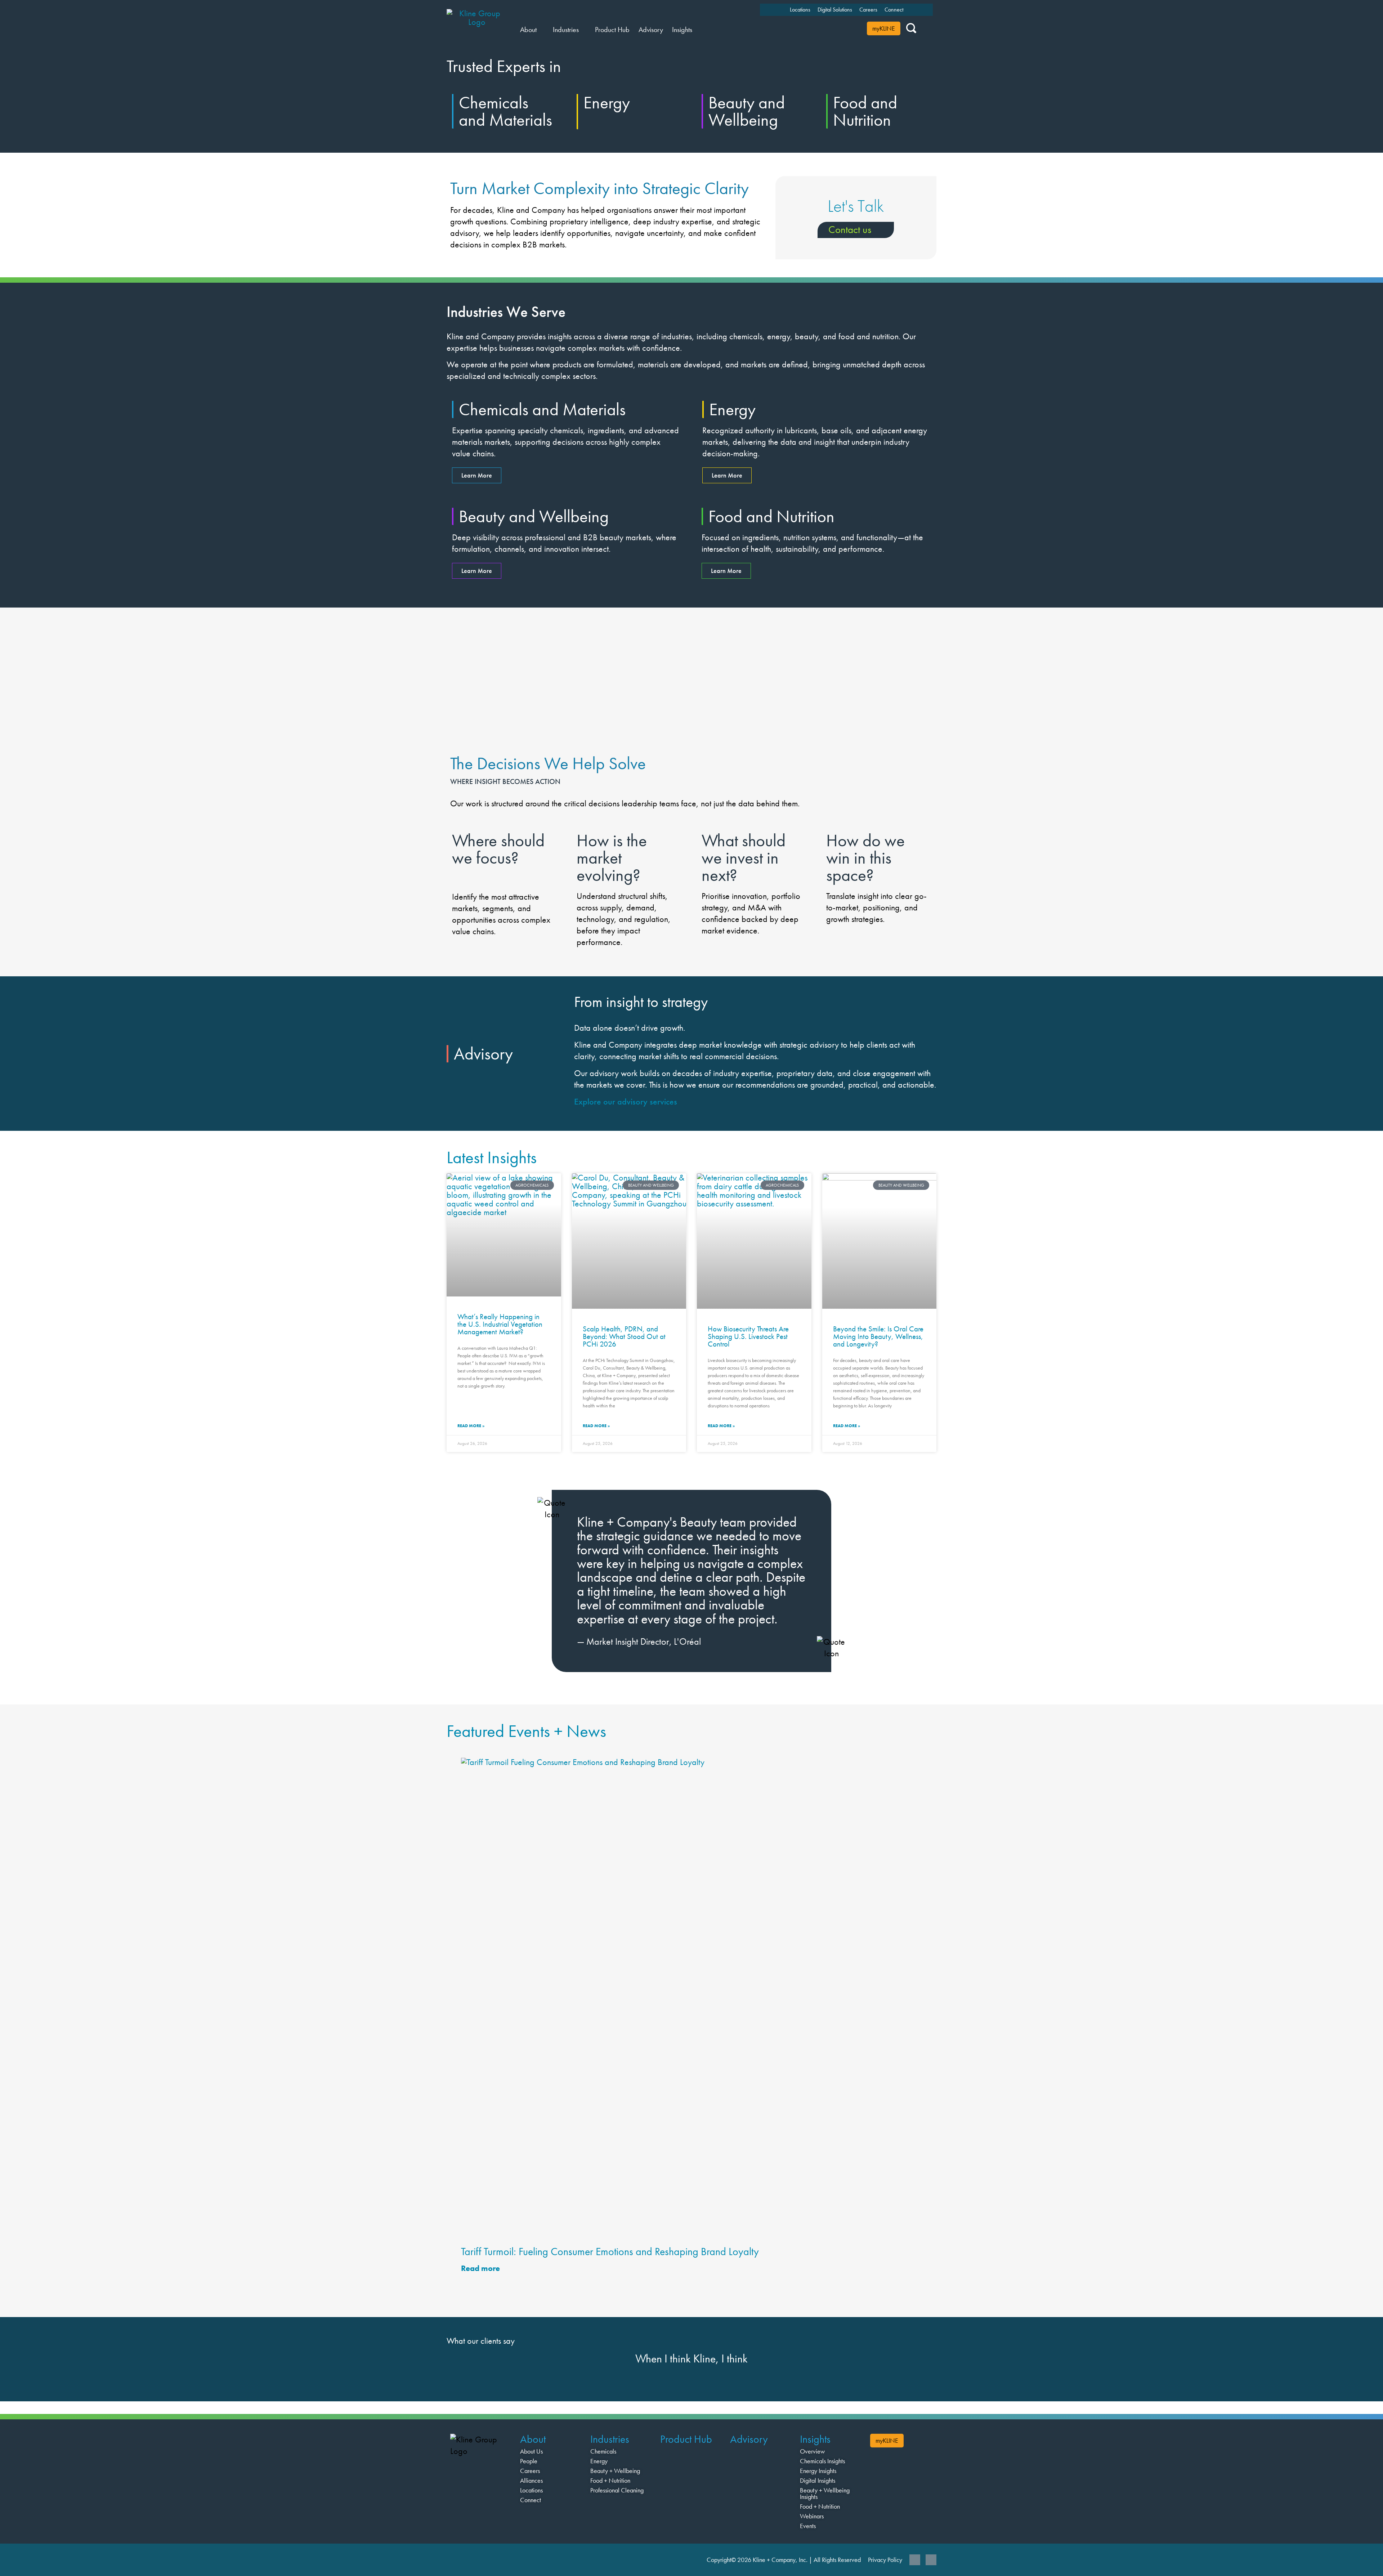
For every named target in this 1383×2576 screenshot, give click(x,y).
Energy (607, 102)
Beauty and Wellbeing (747, 111)
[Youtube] (931, 2560)
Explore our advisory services (626, 1101)
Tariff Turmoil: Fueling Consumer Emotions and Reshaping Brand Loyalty (610, 2252)
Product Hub (686, 2439)
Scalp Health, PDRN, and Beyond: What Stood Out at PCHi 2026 (624, 1336)
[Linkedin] (915, 2560)
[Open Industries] (583, 30)
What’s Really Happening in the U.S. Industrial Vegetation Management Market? (500, 1324)
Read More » (471, 1426)
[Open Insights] (697, 30)
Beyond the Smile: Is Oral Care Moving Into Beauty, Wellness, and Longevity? (878, 1336)
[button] (454, 1576)
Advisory (749, 2439)
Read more (481, 2268)
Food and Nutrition (865, 111)
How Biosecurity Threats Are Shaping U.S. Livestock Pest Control (748, 1336)
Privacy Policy (885, 2560)
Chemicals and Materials (505, 111)
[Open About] (541, 30)
